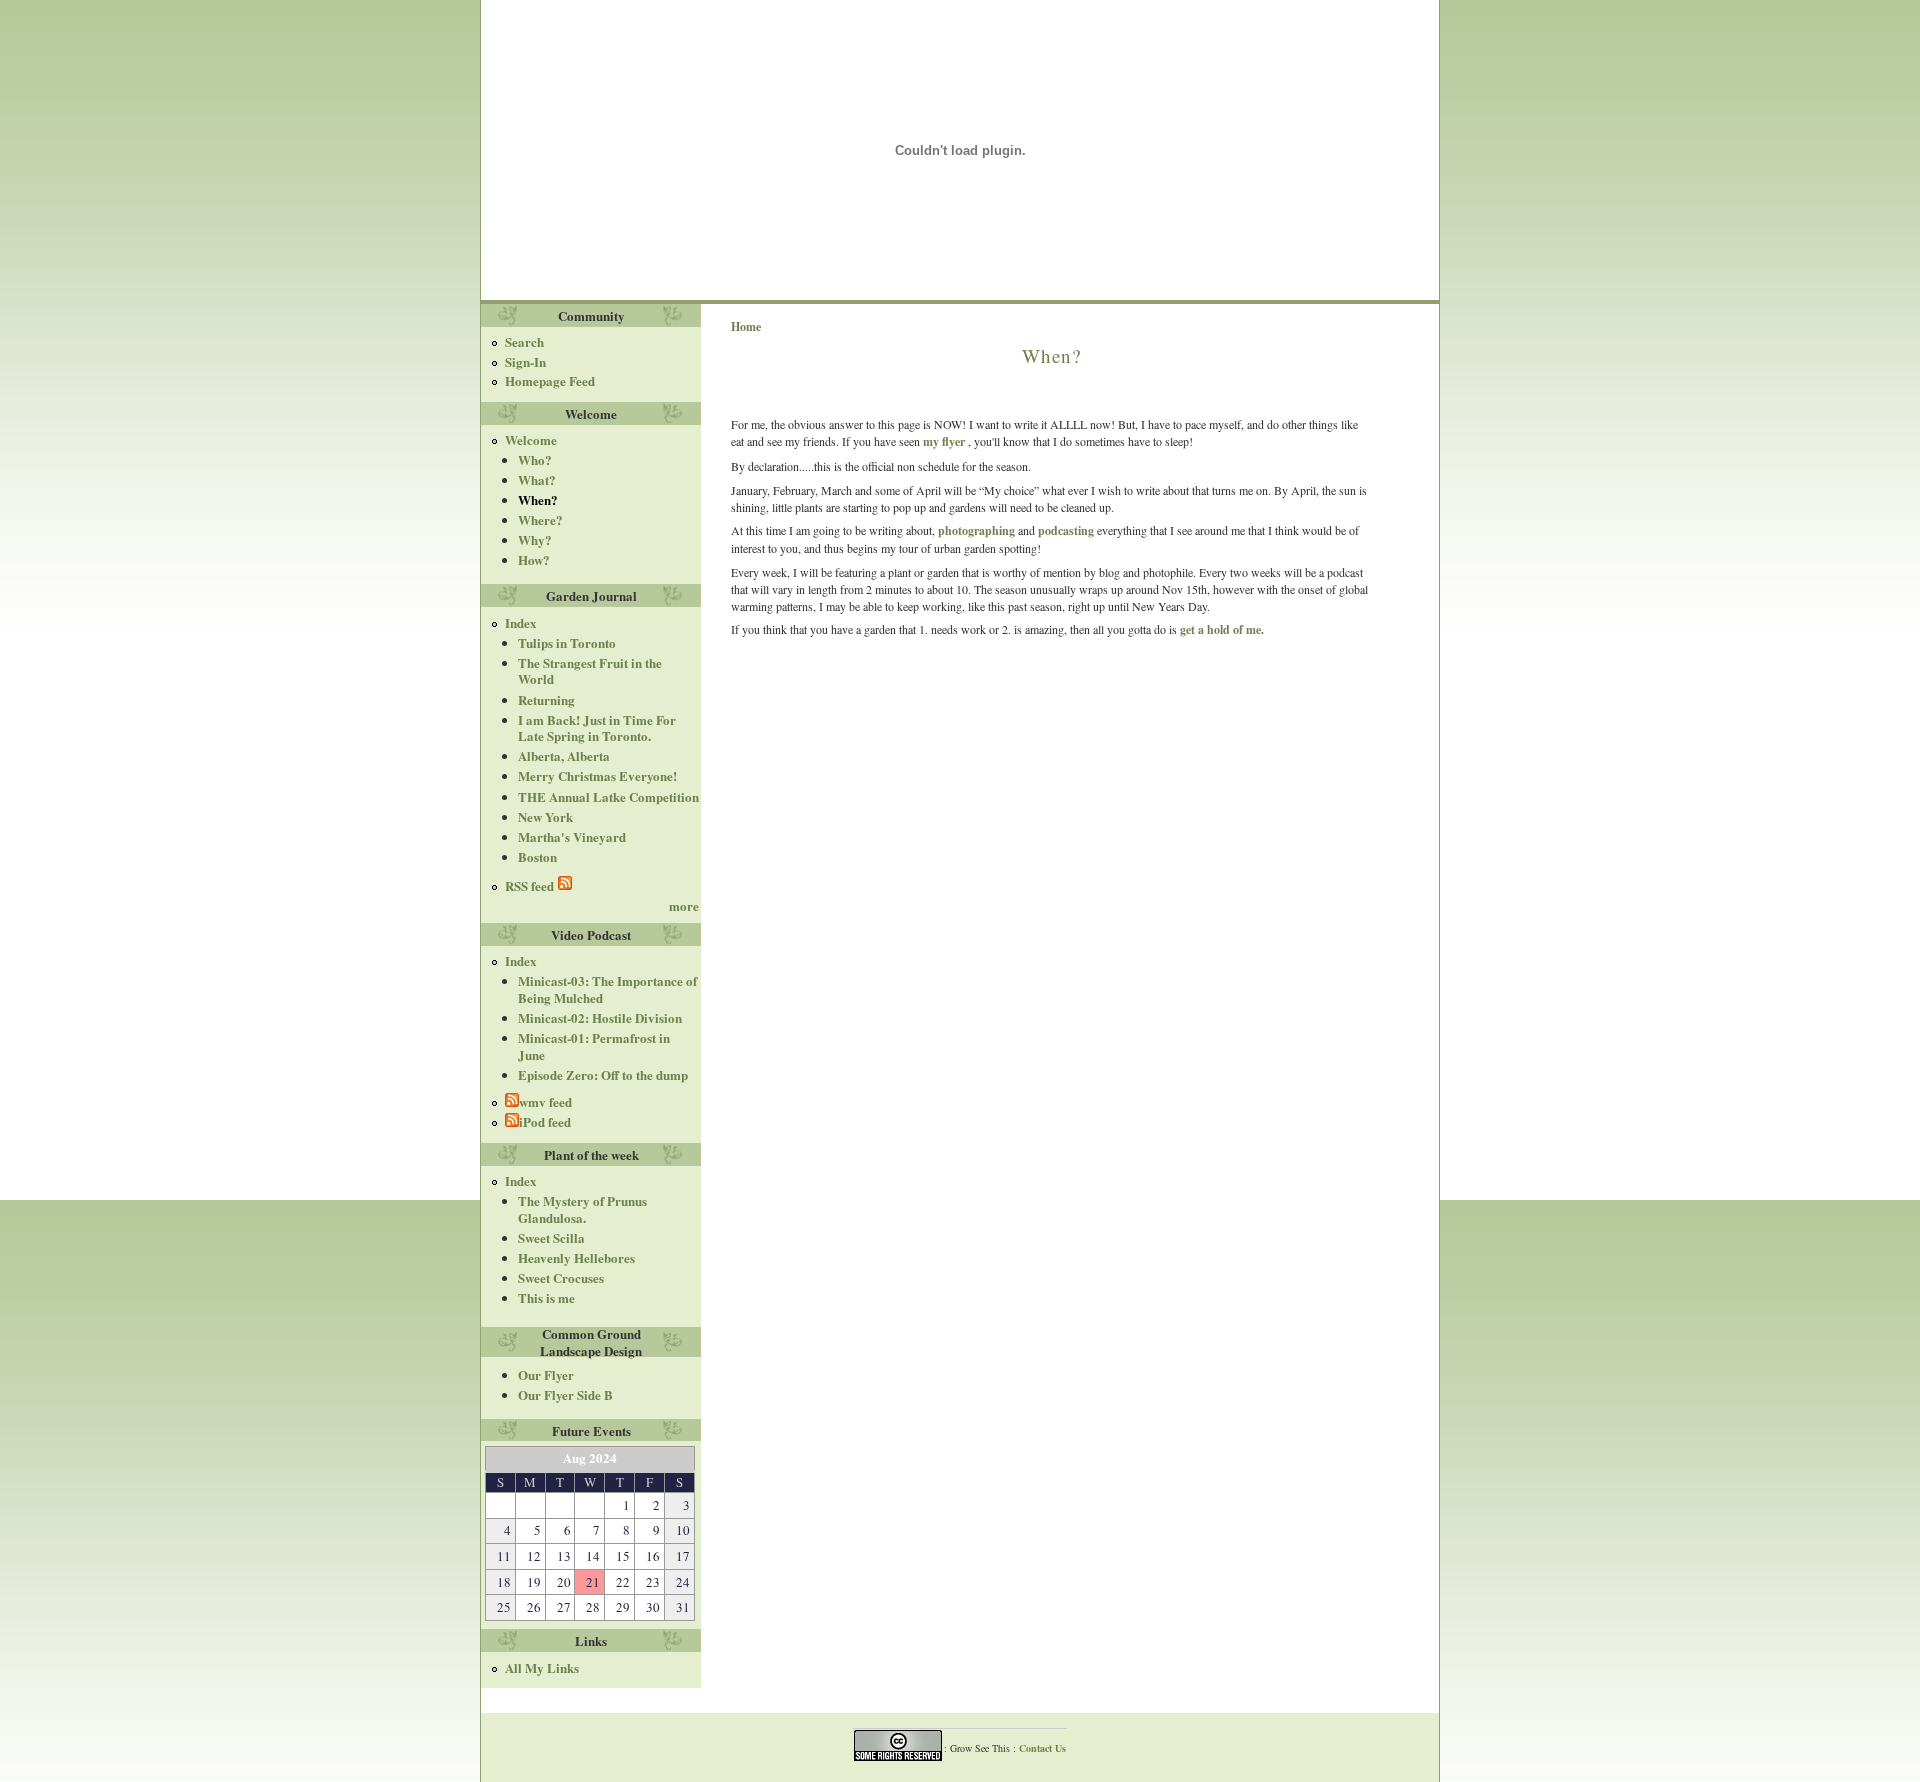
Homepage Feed (550, 380)
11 (504, 1556)
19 (534, 1582)
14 (593, 1556)
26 (534, 1607)
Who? (535, 459)
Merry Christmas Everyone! (597, 775)
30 (653, 1607)
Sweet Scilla (551, 1237)
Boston (537, 856)
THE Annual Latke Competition (608, 796)
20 (564, 1582)
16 (653, 1556)
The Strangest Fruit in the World (590, 671)
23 (653, 1582)
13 (564, 1556)
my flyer (944, 441)
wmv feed (545, 1101)
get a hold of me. (1222, 629)
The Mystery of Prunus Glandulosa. (582, 1209)
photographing (978, 530)
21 (593, 1582)
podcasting (1066, 530)
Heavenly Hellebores (576, 1257)
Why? (535, 539)
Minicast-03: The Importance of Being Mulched (607, 989)
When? (538, 499)
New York (545, 816)
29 (623, 1607)
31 (683, 1607)
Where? (540, 519)
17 (683, 1556)
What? (537, 479)
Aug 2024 (590, 1457)
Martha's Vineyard (572, 836)
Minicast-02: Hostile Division (600, 1017)
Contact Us (1042, 1748)
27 (564, 1607)
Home (746, 326)
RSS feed (531, 885)
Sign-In (525, 361)
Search (524, 341)
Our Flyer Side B (565, 1394)
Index (521, 623)
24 (683, 1582)
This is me (546, 1297)
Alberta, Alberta (564, 755)
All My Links (542, 1668)
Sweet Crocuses (561, 1277)
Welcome (531, 439)
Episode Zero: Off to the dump (603, 1074)
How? (534, 559)
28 (593, 1607)
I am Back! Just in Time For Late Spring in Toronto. (597, 728)
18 (504, 1582)
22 (623, 1582)
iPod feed (545, 1121)
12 (534, 1556)
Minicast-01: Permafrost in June (594, 1046)
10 (683, 1530)
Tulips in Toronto (567, 642)
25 (504, 1607)
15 (623, 1556)
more (684, 905)
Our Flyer (546, 1374)
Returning (546, 699)
